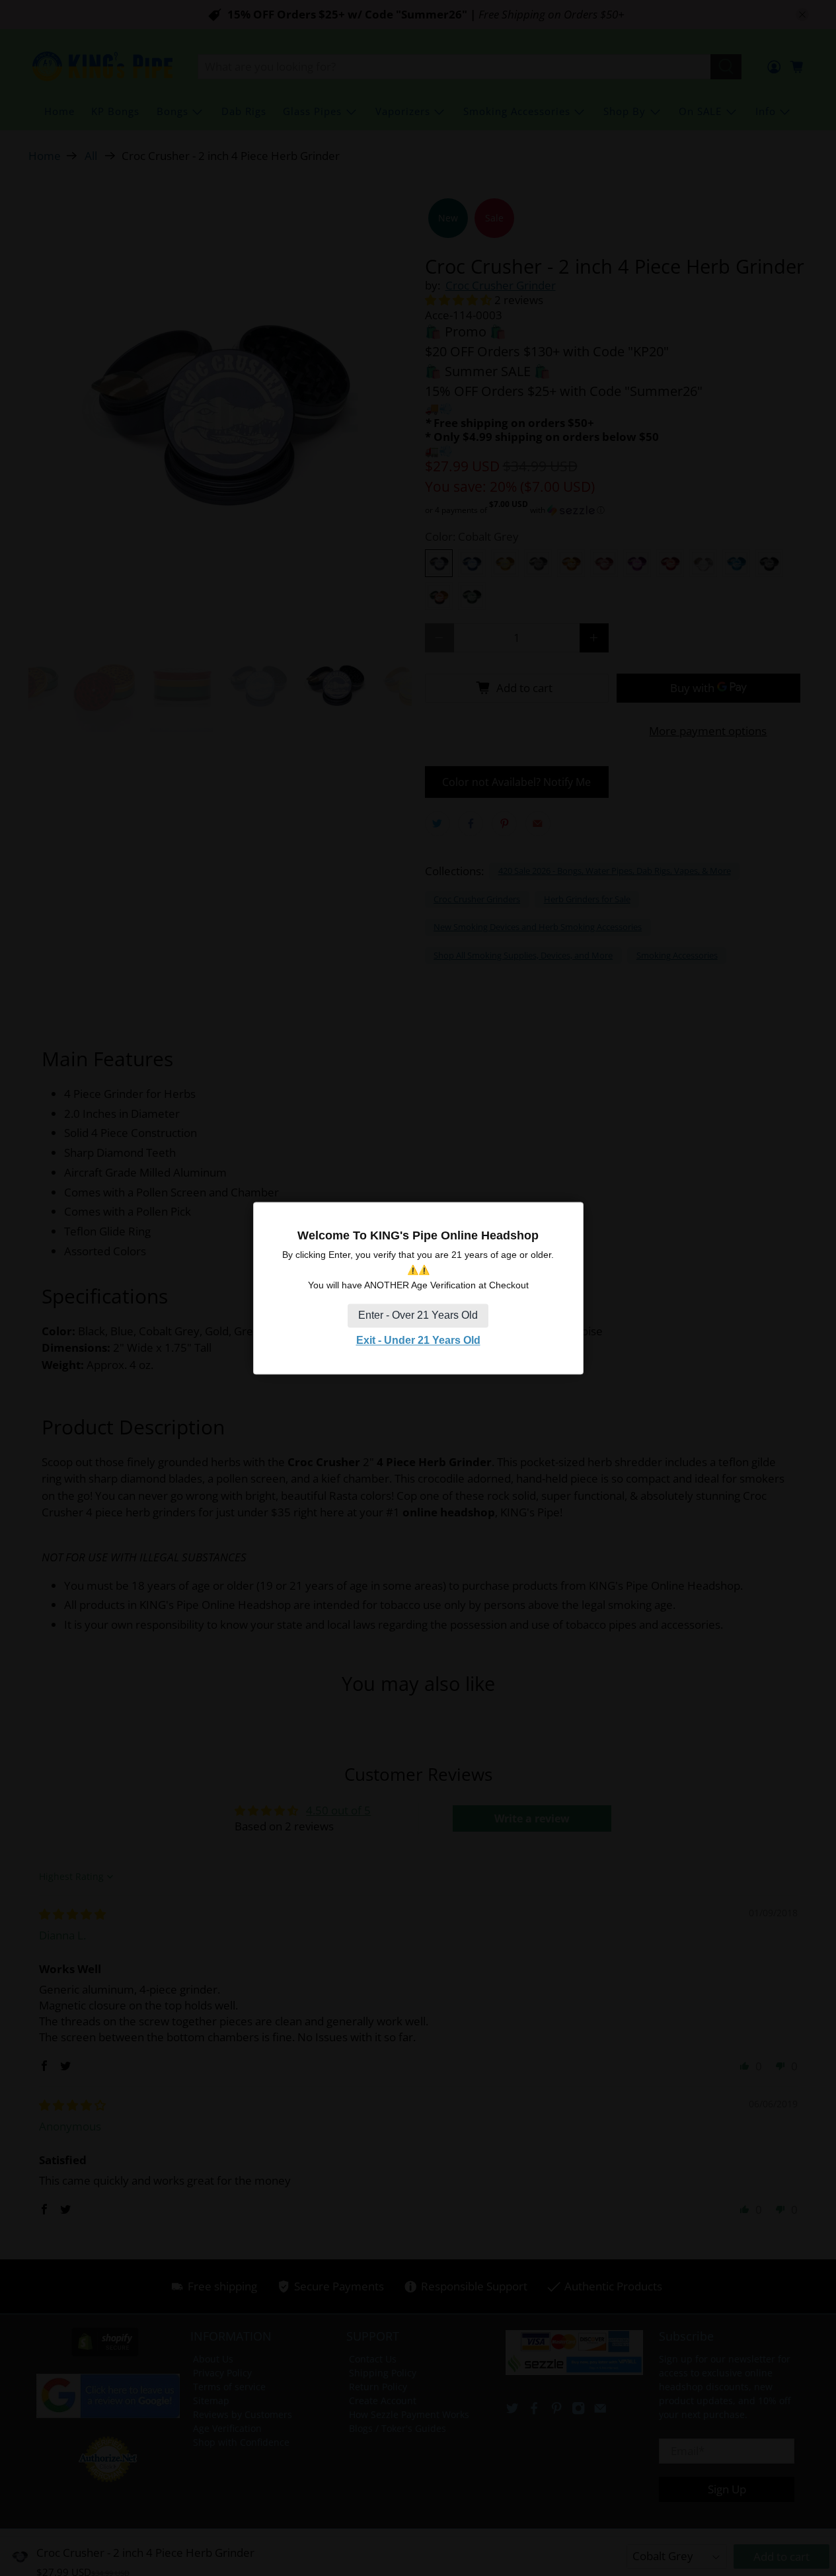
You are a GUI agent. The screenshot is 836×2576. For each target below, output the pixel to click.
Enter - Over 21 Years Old (418, 1316)
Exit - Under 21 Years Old (418, 1341)
